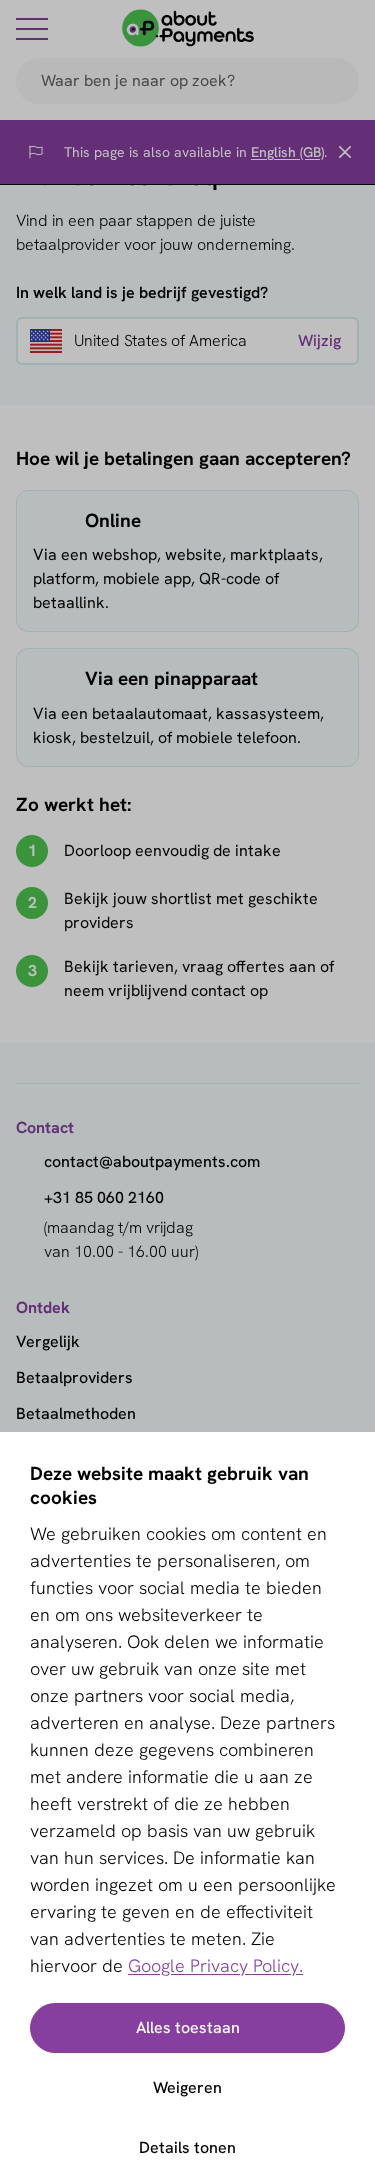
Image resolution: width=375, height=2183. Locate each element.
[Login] (347, 28)
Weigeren (187, 2087)
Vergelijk (48, 1341)
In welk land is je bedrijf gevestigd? (142, 292)
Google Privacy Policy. (215, 1965)
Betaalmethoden (76, 1413)
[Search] (335, 81)
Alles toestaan (188, 2027)
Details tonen (187, 2147)
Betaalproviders (74, 1377)
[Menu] (32, 28)
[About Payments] (188, 28)
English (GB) (287, 152)
